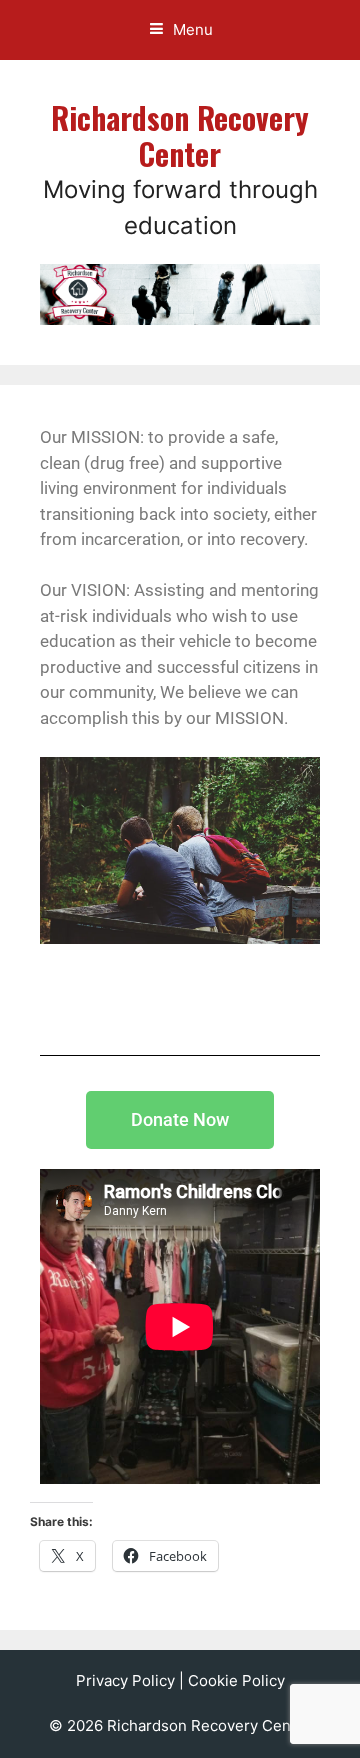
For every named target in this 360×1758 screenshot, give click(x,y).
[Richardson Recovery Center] (180, 293)
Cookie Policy (236, 1680)
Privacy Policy (125, 1680)
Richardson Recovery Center (180, 135)
